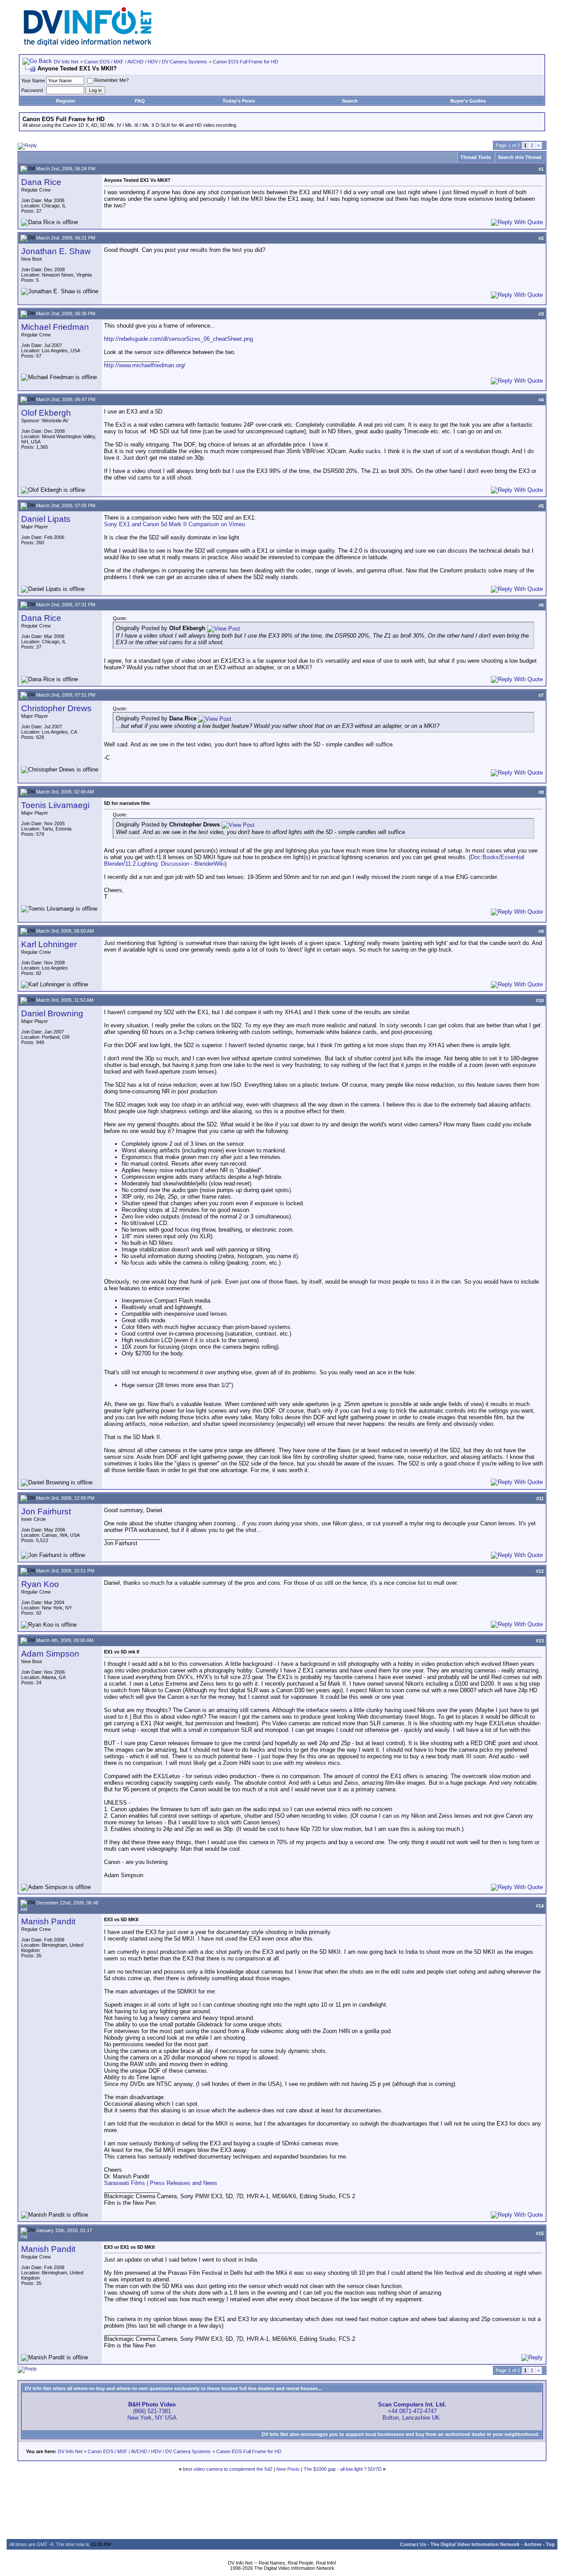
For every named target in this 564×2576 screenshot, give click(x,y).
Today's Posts (239, 101)
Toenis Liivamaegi (55, 805)
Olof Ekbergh (46, 413)
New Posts (288, 2469)
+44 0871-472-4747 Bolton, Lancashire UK (412, 2411)
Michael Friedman (55, 327)
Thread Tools (476, 157)
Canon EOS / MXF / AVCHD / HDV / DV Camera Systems (146, 62)
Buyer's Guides (468, 101)
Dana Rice (41, 182)
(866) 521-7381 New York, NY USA (152, 2411)
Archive (533, 2544)
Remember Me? (111, 80)
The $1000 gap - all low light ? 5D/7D (343, 2469)
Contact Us (413, 2544)
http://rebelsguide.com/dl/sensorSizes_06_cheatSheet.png (178, 339)
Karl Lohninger (49, 944)
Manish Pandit (48, 1921)
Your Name (33, 81)
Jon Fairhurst (46, 1511)
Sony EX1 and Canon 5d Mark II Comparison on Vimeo (174, 524)
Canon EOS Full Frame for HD (245, 62)
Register (66, 101)
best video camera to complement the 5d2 (228, 2469)
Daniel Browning (52, 1013)
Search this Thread (520, 157)
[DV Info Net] (88, 44)
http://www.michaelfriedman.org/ (145, 365)
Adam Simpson (50, 1654)
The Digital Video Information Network (475, 2544)
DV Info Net (66, 62)
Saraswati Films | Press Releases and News (161, 2183)
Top (550, 2544)
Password (32, 90)
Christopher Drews (56, 708)
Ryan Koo (40, 1584)
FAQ (140, 101)
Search (350, 101)
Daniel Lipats (46, 519)
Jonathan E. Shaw (56, 251)
